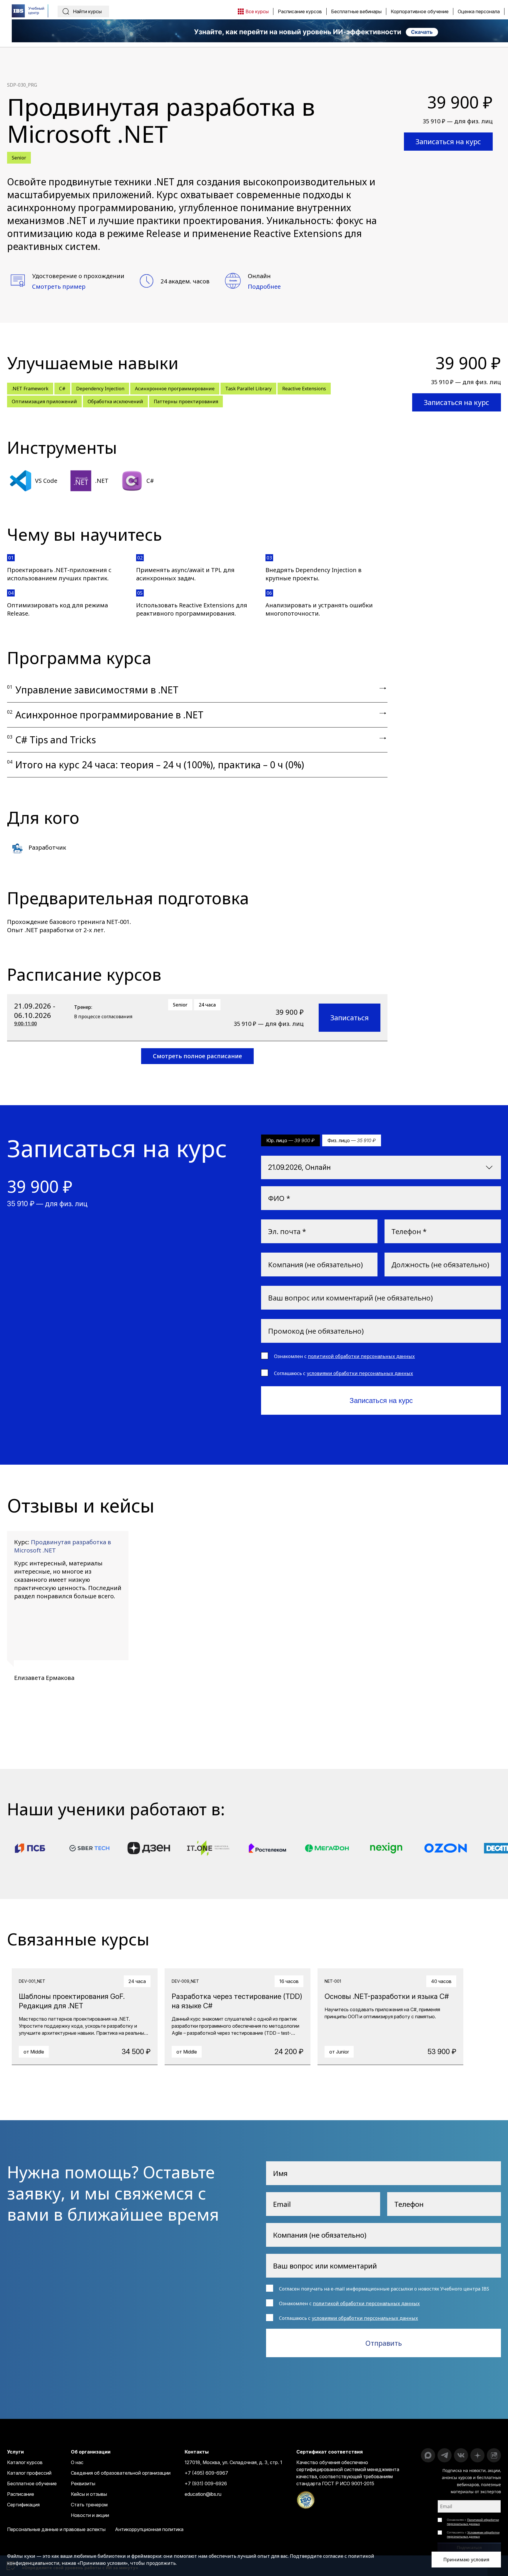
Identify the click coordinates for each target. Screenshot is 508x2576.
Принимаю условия (466, 2560)
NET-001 (118, 922)
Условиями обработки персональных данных (473, 2534)
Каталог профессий (29, 2473)
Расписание (21, 2494)
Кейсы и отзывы (89, 2494)
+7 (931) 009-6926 (206, 2483)
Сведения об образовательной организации (121, 2473)
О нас (77, 2462)
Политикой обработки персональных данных (473, 2522)
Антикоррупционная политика (149, 2529)
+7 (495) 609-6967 (206, 2473)
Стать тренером (89, 2505)
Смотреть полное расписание (197, 1056)
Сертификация (23, 2505)
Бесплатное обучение (32, 2483)
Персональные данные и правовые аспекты (56, 2529)
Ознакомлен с (473, 2522)
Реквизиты (83, 2483)
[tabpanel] (68, 1613)
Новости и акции (90, 2515)
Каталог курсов (25, 2462)
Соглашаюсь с (473, 2534)
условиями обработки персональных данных (360, 1373)
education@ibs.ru (203, 2494)
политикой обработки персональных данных (361, 1356)
